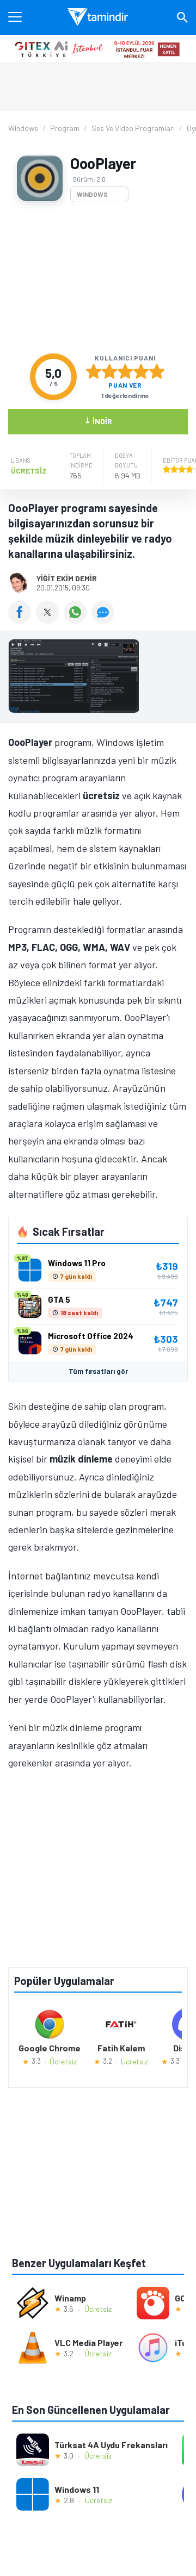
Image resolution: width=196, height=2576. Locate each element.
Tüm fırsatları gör (98, 1371)
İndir (98, 421)
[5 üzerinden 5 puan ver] (157, 371)
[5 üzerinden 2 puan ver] (109, 371)
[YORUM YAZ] (104, 620)
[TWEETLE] (50, 620)
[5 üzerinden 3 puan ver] (125, 371)
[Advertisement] (98, 278)
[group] (98, 679)
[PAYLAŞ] (22, 620)
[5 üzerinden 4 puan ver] (141, 371)
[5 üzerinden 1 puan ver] (94, 371)
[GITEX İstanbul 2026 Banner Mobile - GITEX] (98, 48)
